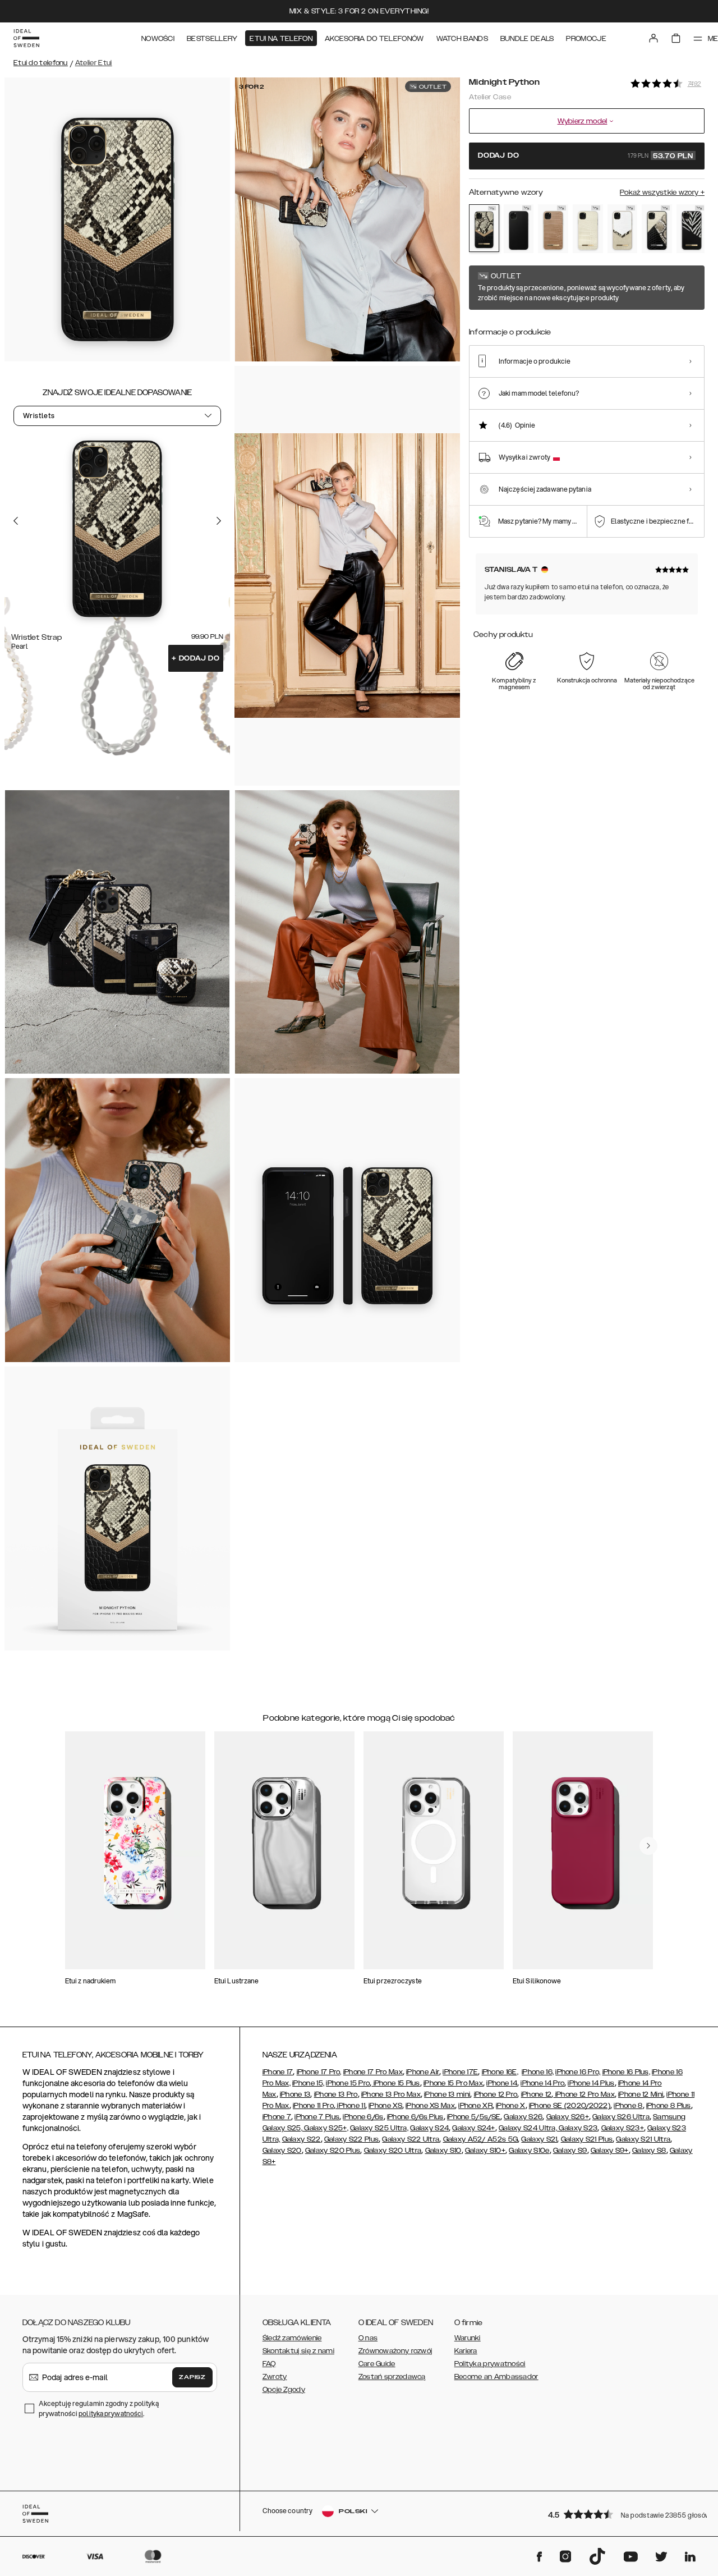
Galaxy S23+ (623, 2128)
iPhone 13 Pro (336, 2094)
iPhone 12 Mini (641, 2094)
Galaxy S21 (539, 2139)
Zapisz (192, 2377)
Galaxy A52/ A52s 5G (481, 2139)
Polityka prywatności (490, 2364)
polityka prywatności (111, 2414)
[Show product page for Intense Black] (519, 229)
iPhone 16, (538, 2072)
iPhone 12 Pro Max (584, 2094)
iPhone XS (385, 2106)
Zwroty (275, 2377)
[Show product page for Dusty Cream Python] (623, 229)
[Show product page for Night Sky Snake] (657, 229)
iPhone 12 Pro (496, 2094)
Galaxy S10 (443, 2151)
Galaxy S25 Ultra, (379, 2128)
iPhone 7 (277, 2117)
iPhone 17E (460, 2072)
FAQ (269, 2364)
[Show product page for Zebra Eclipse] (692, 229)
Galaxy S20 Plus (333, 2151)
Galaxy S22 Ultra (411, 2139)
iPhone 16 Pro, (578, 2072)
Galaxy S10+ (485, 2151)
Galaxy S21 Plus (587, 2139)
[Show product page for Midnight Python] (484, 228)
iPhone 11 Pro (313, 2106)
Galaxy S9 (570, 2151)
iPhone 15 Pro (348, 2083)
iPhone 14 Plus (591, 2083)
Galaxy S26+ (568, 2117)
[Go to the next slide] (219, 521)
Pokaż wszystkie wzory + (662, 192)
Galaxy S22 (302, 2139)
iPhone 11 (350, 2106)
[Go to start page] (26, 38)
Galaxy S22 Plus (352, 2139)
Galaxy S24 (429, 2128)
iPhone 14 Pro (542, 2083)
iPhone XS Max (430, 2106)
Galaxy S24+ (473, 2128)
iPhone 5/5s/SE (474, 2117)
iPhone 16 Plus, (627, 2072)
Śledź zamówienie (292, 2338)
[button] (623, 2514)
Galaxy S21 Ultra (643, 2139)
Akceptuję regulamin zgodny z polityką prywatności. (99, 2408)
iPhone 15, (308, 2083)
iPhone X (510, 2106)
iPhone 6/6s (363, 2117)
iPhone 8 (628, 2106)
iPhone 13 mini (447, 2094)
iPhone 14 (502, 2083)
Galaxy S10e (529, 2151)
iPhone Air (423, 2072)
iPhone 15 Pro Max (453, 2083)
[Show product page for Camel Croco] (553, 229)
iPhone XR (475, 2106)
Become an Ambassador (496, 2377)
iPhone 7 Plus (317, 2117)
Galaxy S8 (649, 2151)
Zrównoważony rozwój (395, 2351)
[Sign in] (653, 38)
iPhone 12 (537, 2094)
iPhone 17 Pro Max (373, 2072)
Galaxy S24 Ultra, (528, 2128)
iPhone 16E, (500, 2072)
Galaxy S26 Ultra (621, 2117)
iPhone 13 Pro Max (391, 2094)
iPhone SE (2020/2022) (570, 2106)
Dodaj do (196, 658)
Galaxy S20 (282, 2151)
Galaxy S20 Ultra (393, 2151)
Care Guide (377, 2364)
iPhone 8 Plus (669, 2106)
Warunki (468, 2338)
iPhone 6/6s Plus (415, 2117)
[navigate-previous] (648, 1846)
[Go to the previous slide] (16, 521)
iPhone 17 (278, 2072)
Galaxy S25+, (325, 2128)
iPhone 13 (295, 2094)
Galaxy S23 (577, 2128)
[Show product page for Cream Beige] (588, 229)
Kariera (466, 2351)
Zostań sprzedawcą (392, 2377)
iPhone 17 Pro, (319, 2072)
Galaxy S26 (523, 2117)
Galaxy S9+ (610, 2151)
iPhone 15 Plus (396, 2083)
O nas (368, 2338)
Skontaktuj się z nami (298, 2351)
